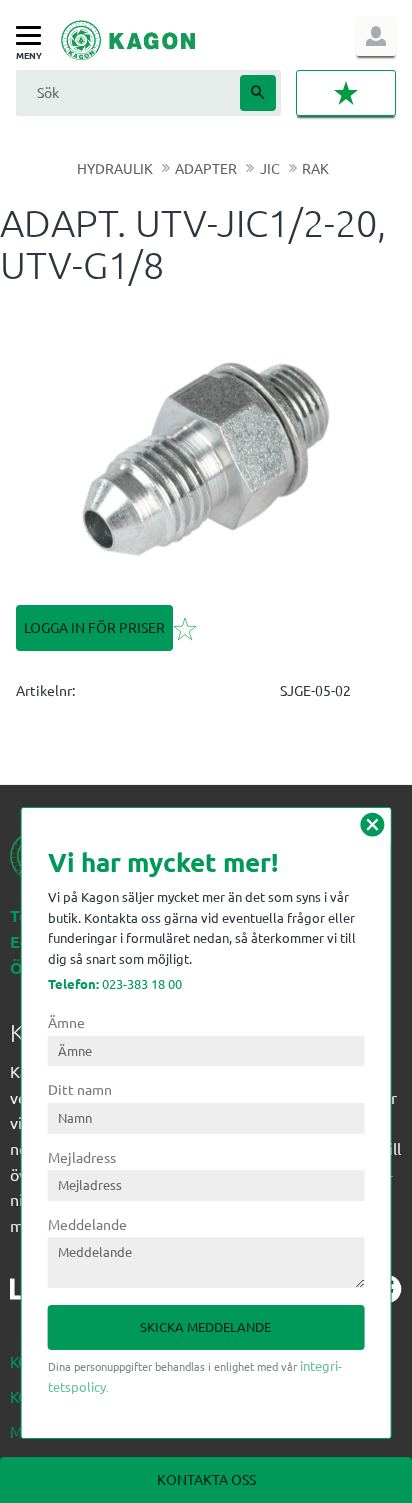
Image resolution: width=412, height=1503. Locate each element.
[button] (33, 36)
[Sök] (258, 93)
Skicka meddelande (205, 1326)
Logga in (376, 36)
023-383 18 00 (115, 983)
